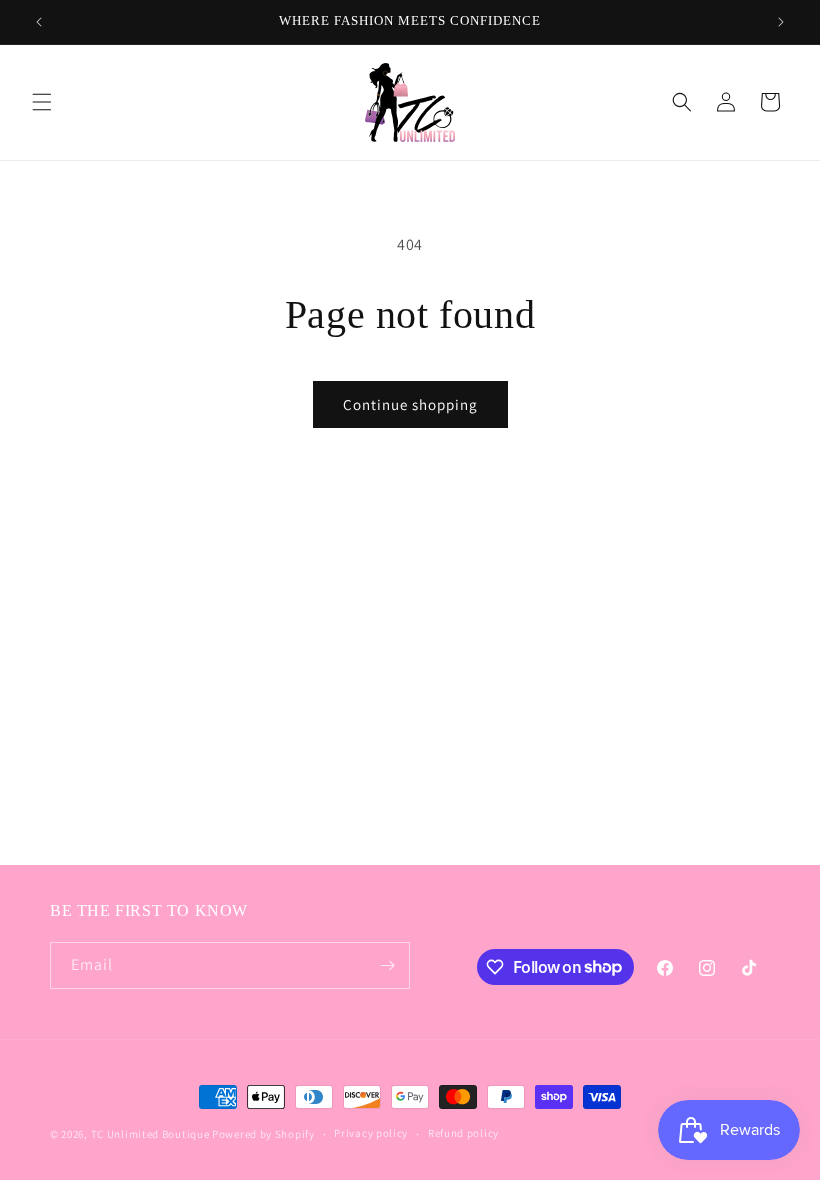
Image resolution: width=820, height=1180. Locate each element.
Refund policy (463, 1133)
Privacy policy (371, 1133)
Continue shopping (410, 404)
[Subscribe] (387, 965)
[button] (42, 102)
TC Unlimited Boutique (150, 1134)
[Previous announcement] (39, 22)
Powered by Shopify (263, 1134)
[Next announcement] (781, 22)
